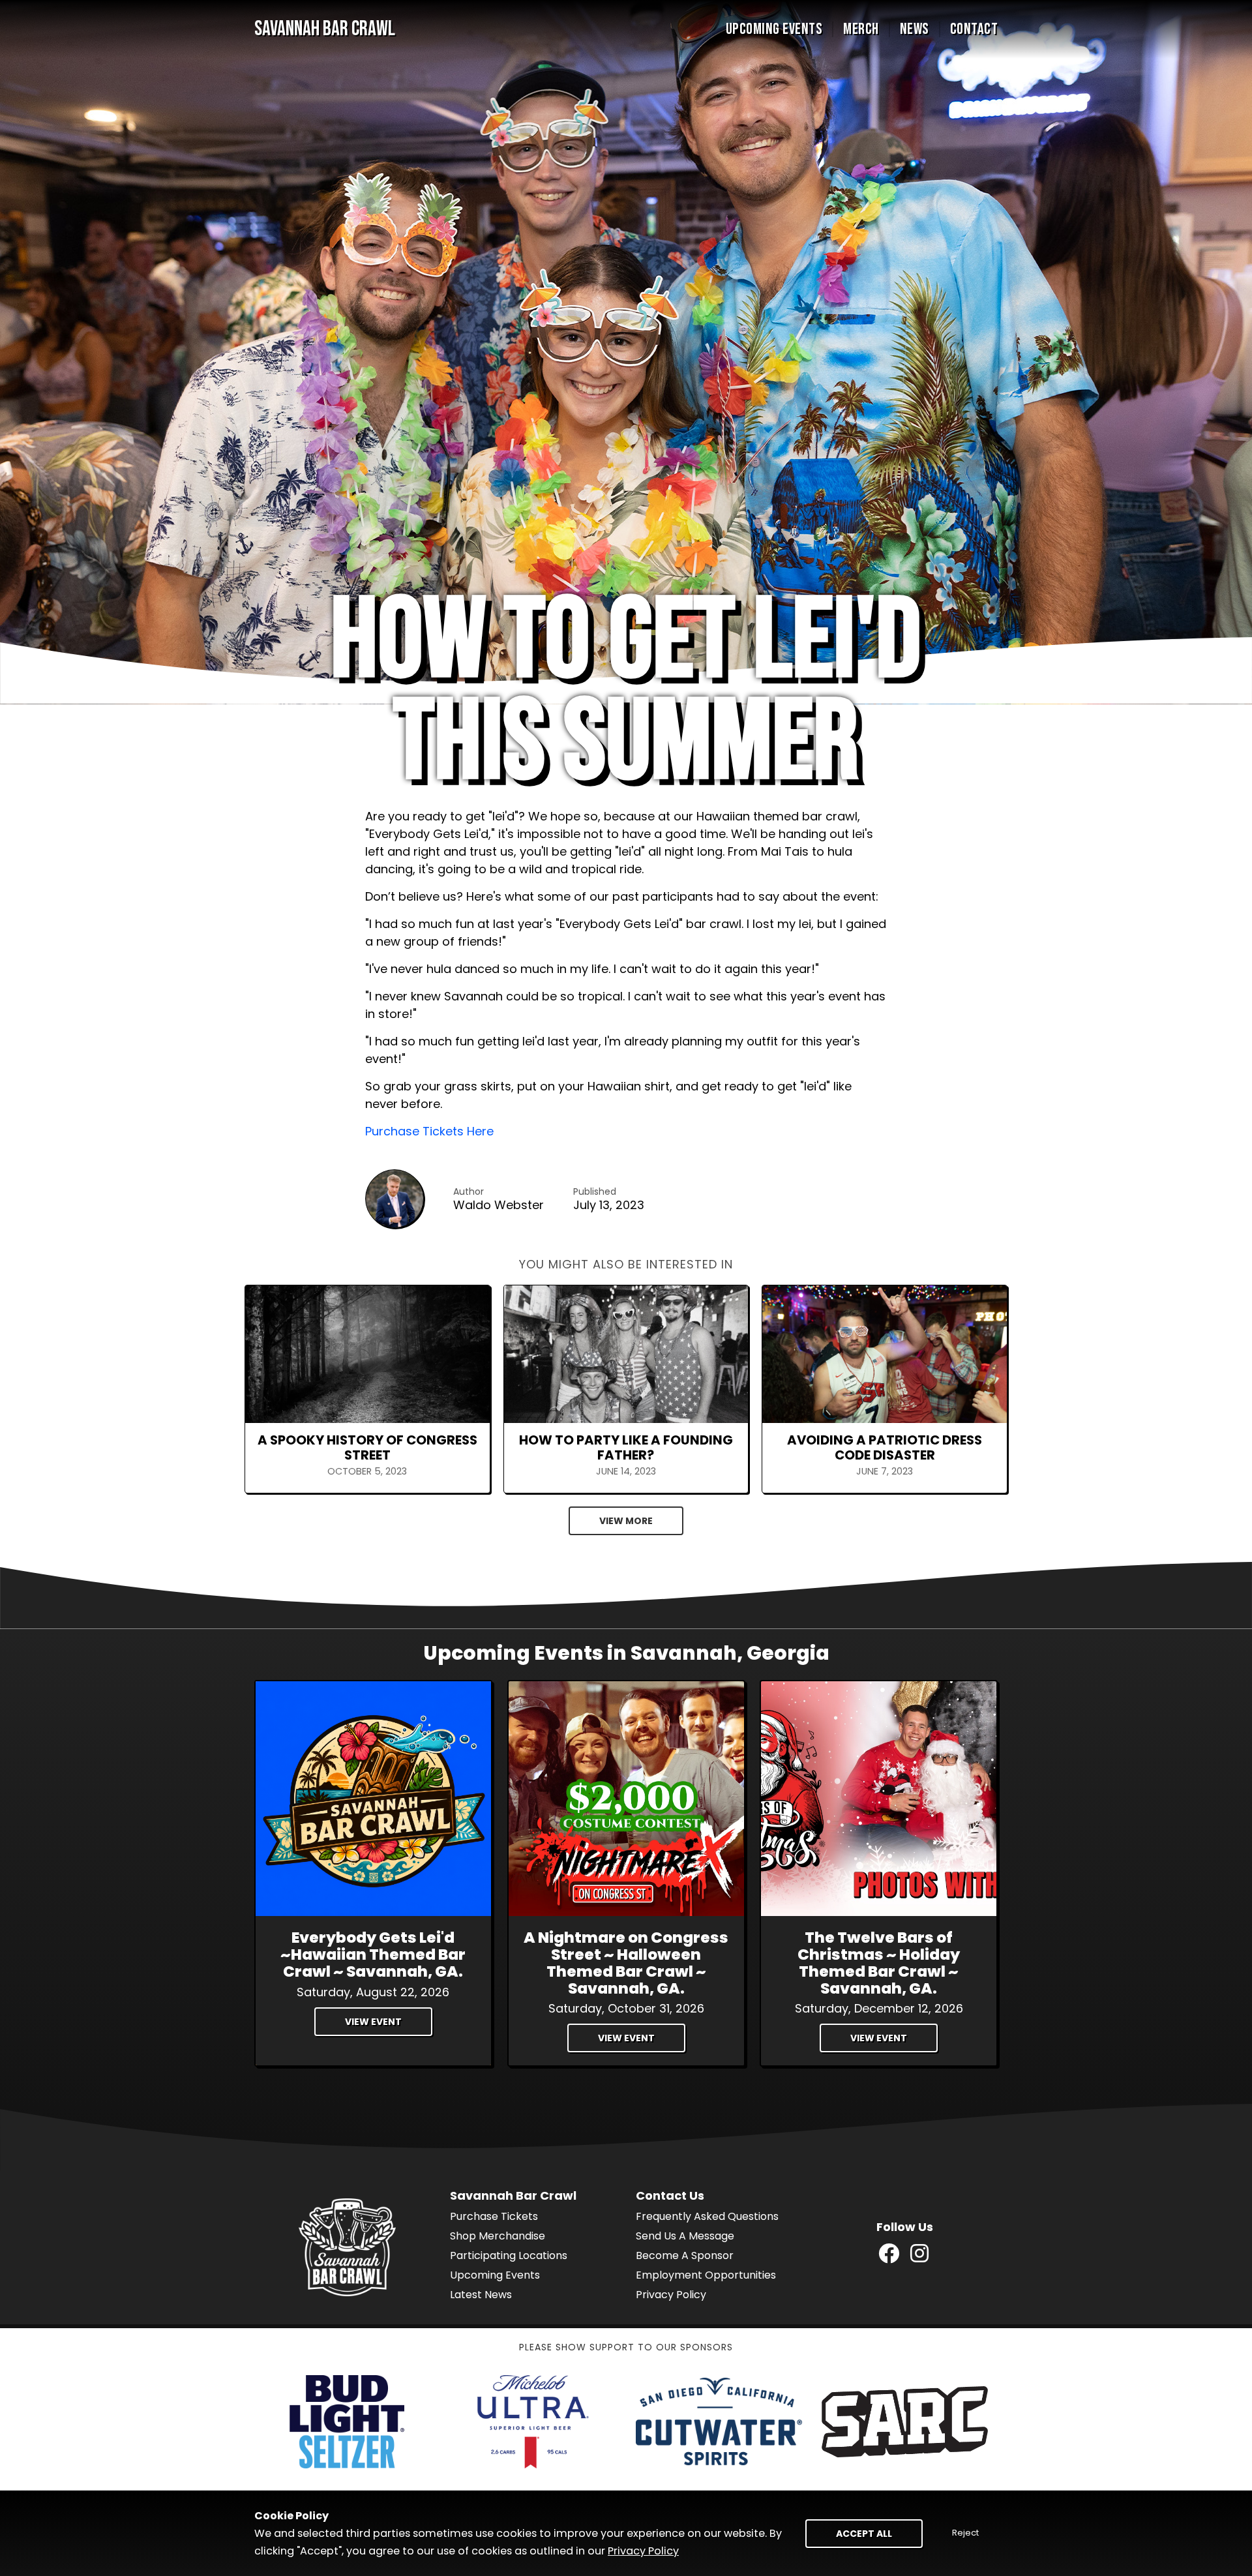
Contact (974, 29)
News (915, 29)
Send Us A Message (685, 2236)
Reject (965, 2533)
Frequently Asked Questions (707, 2216)
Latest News (481, 2295)
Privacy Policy (671, 2295)
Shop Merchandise (498, 2236)
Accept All (864, 2534)
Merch (861, 29)
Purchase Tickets (494, 2216)
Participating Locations (509, 2255)
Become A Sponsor (685, 2255)
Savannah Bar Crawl (325, 29)
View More (626, 1521)
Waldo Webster (499, 1205)
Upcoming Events (774, 29)
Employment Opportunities (706, 2275)
